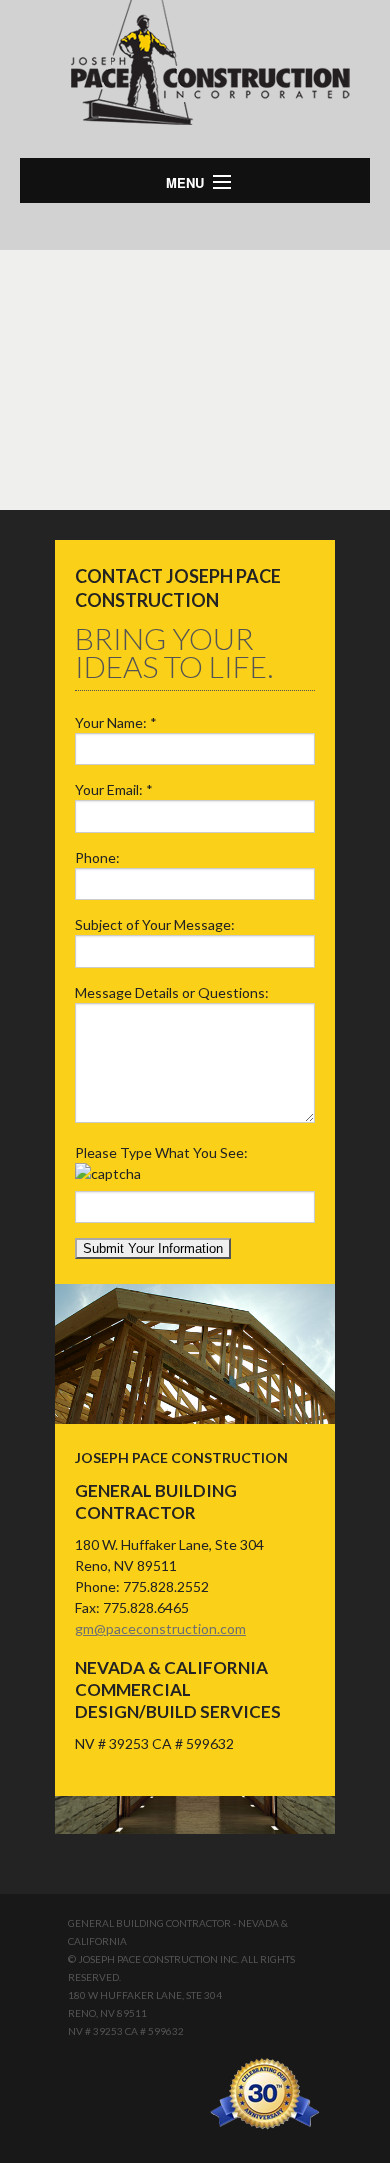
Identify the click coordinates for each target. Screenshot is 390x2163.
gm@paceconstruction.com (160, 1628)
